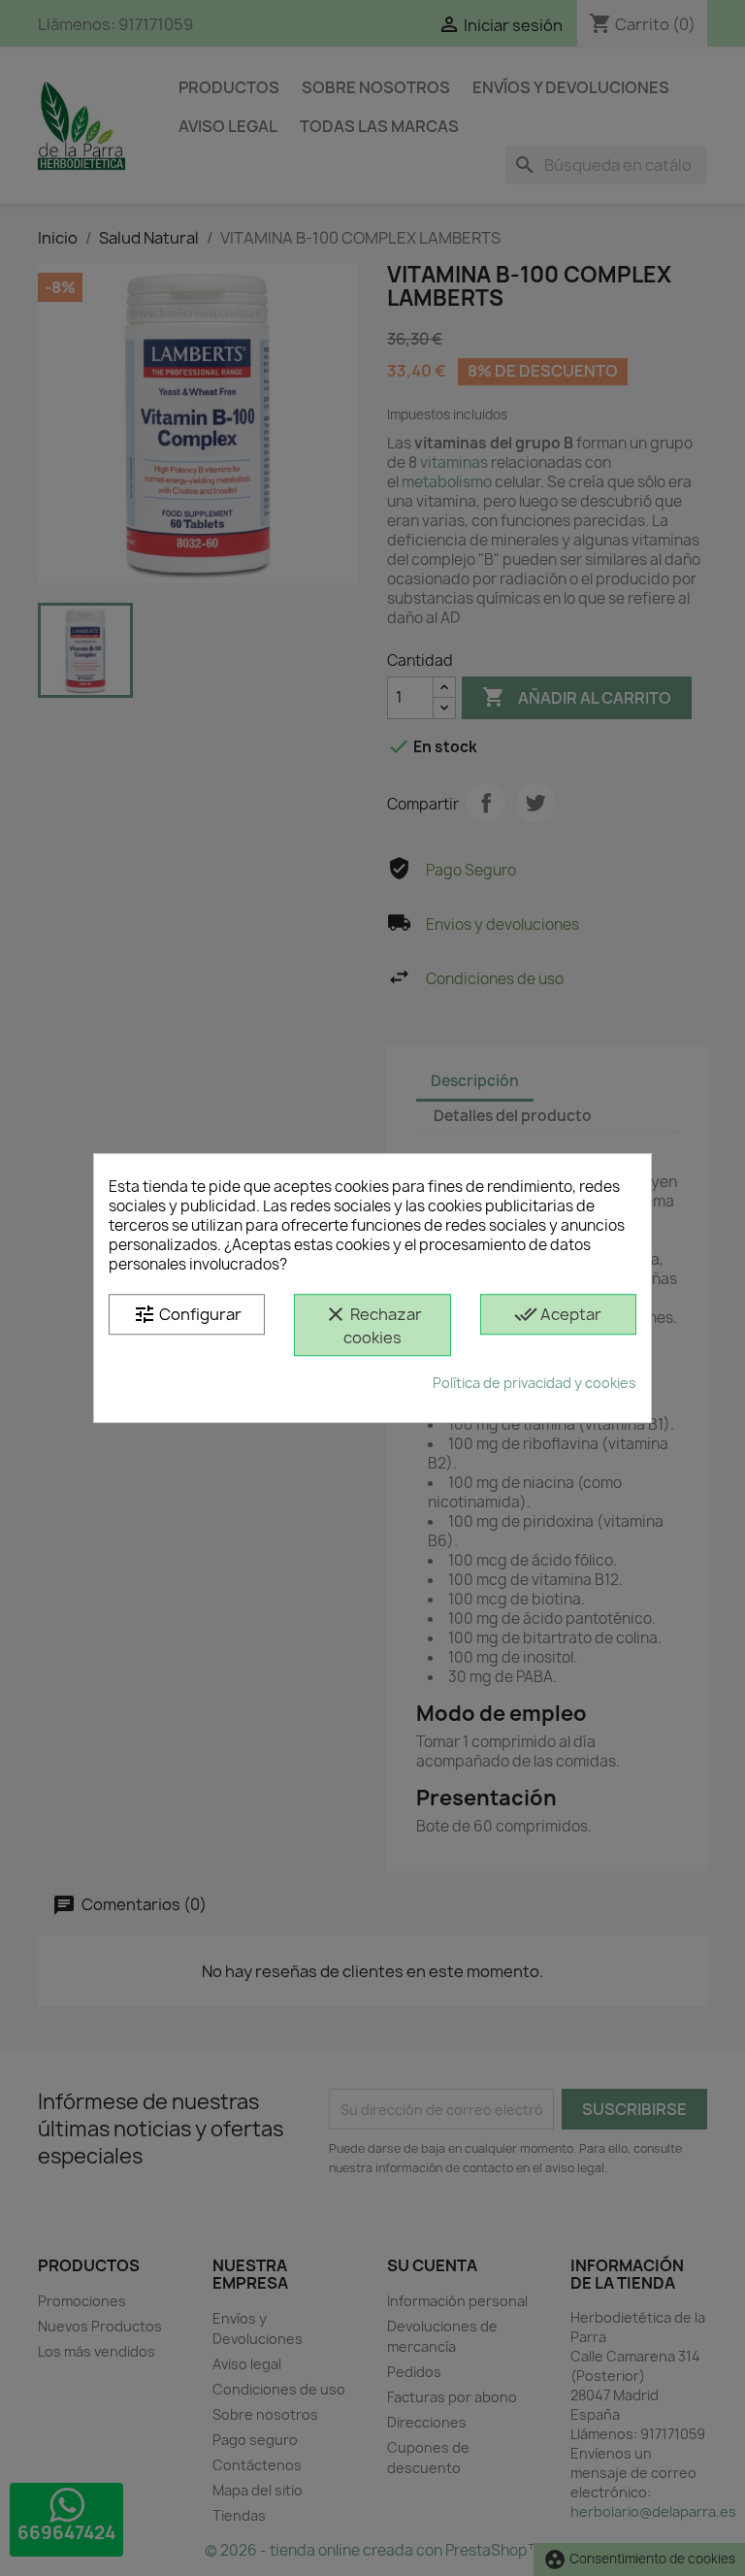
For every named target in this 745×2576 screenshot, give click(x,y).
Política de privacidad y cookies (534, 1383)
